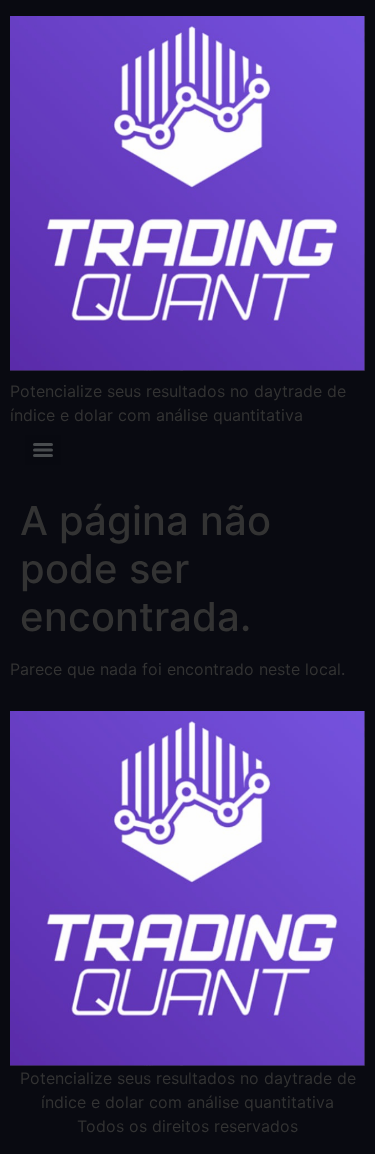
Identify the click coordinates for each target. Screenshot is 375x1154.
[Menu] (43, 450)
